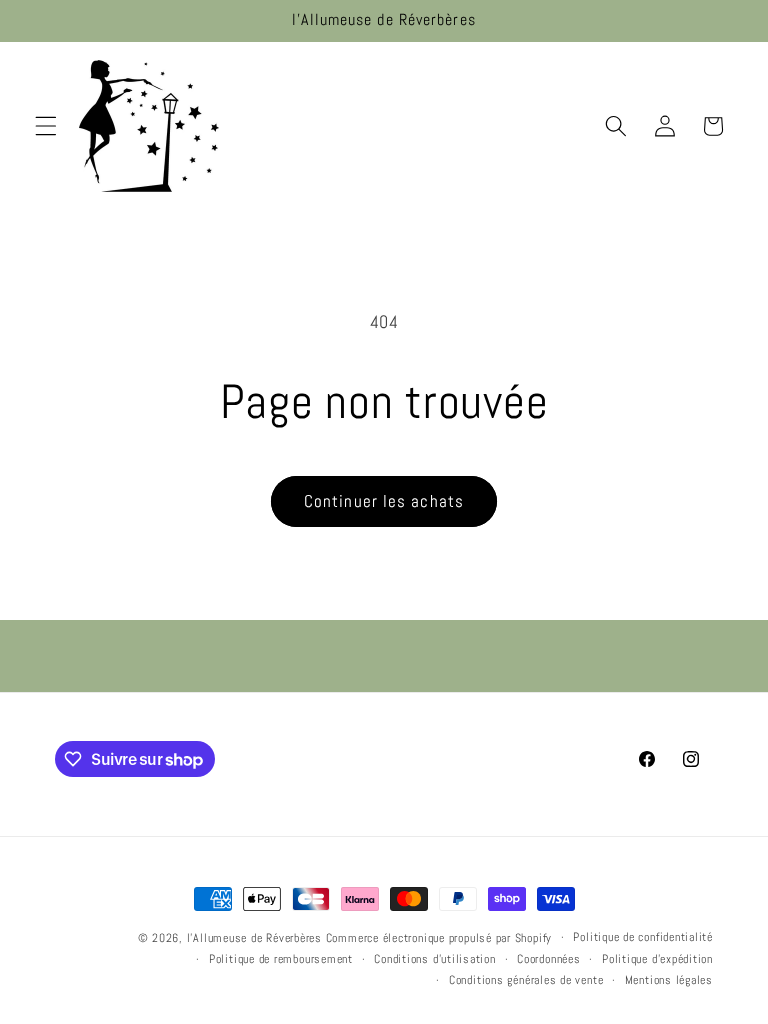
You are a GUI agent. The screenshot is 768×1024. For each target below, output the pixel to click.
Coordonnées (548, 959)
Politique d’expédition (657, 959)
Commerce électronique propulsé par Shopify (439, 938)
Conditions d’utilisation (434, 959)
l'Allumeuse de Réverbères (254, 938)
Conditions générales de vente (526, 980)
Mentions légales (669, 980)
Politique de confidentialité (643, 937)
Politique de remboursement (281, 959)
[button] (46, 126)
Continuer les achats (384, 501)
